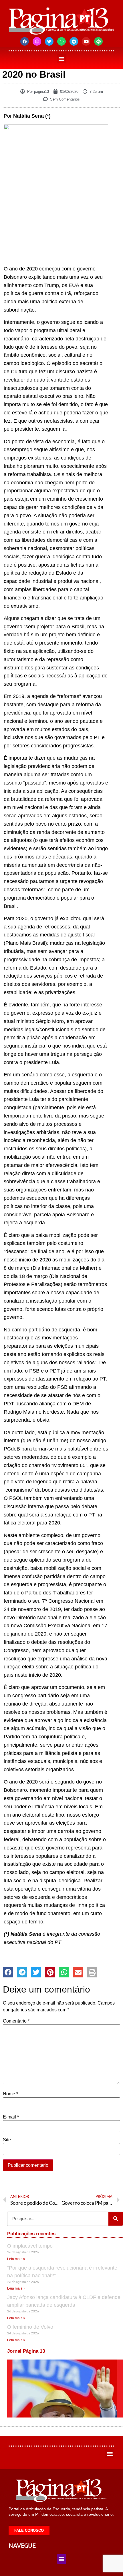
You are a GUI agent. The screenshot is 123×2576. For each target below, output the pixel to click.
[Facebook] (25, 41)
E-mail (11, 2117)
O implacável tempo (30, 2246)
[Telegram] (74, 41)
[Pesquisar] (116, 2219)
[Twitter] (49, 41)
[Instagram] (37, 41)
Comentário (16, 2021)
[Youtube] (86, 41)
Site (7, 2140)
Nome (10, 2094)
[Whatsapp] (61, 41)
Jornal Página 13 (26, 2351)
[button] (62, 58)
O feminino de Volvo (30, 2327)
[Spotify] (98, 41)
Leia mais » (16, 2259)
